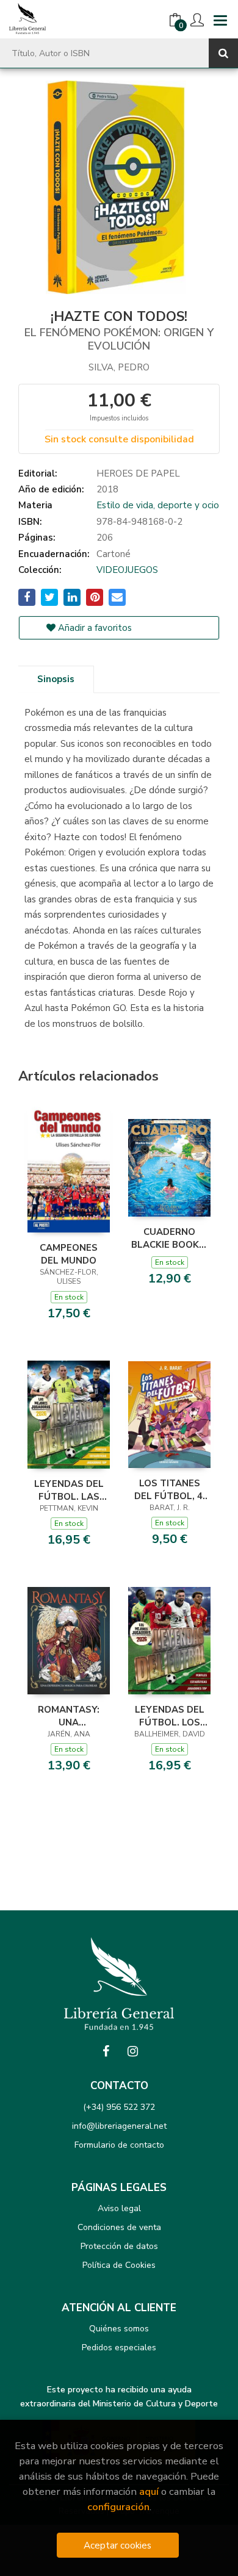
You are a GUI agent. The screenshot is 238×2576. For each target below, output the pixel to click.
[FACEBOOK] (106, 2051)
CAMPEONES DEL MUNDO (69, 1254)
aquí (149, 2491)
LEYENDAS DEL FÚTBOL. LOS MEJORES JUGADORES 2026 (170, 1716)
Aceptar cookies (117, 2545)
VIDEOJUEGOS (127, 570)
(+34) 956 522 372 (119, 2107)
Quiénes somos (119, 2329)
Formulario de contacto (119, 2145)
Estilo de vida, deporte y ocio (158, 505)
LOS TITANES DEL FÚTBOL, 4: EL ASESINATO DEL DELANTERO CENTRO (170, 1489)
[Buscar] (223, 53)
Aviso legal (119, 2208)
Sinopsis (56, 679)
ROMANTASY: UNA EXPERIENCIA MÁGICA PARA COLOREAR (69, 1716)
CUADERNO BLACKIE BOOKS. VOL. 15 (169, 1238)
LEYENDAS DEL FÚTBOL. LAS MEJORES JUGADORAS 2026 (69, 1490)
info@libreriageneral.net (119, 2126)
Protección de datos (119, 2246)
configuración (118, 2507)
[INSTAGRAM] (132, 2051)
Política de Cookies (119, 2265)
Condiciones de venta (119, 2227)
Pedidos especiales (119, 2348)
